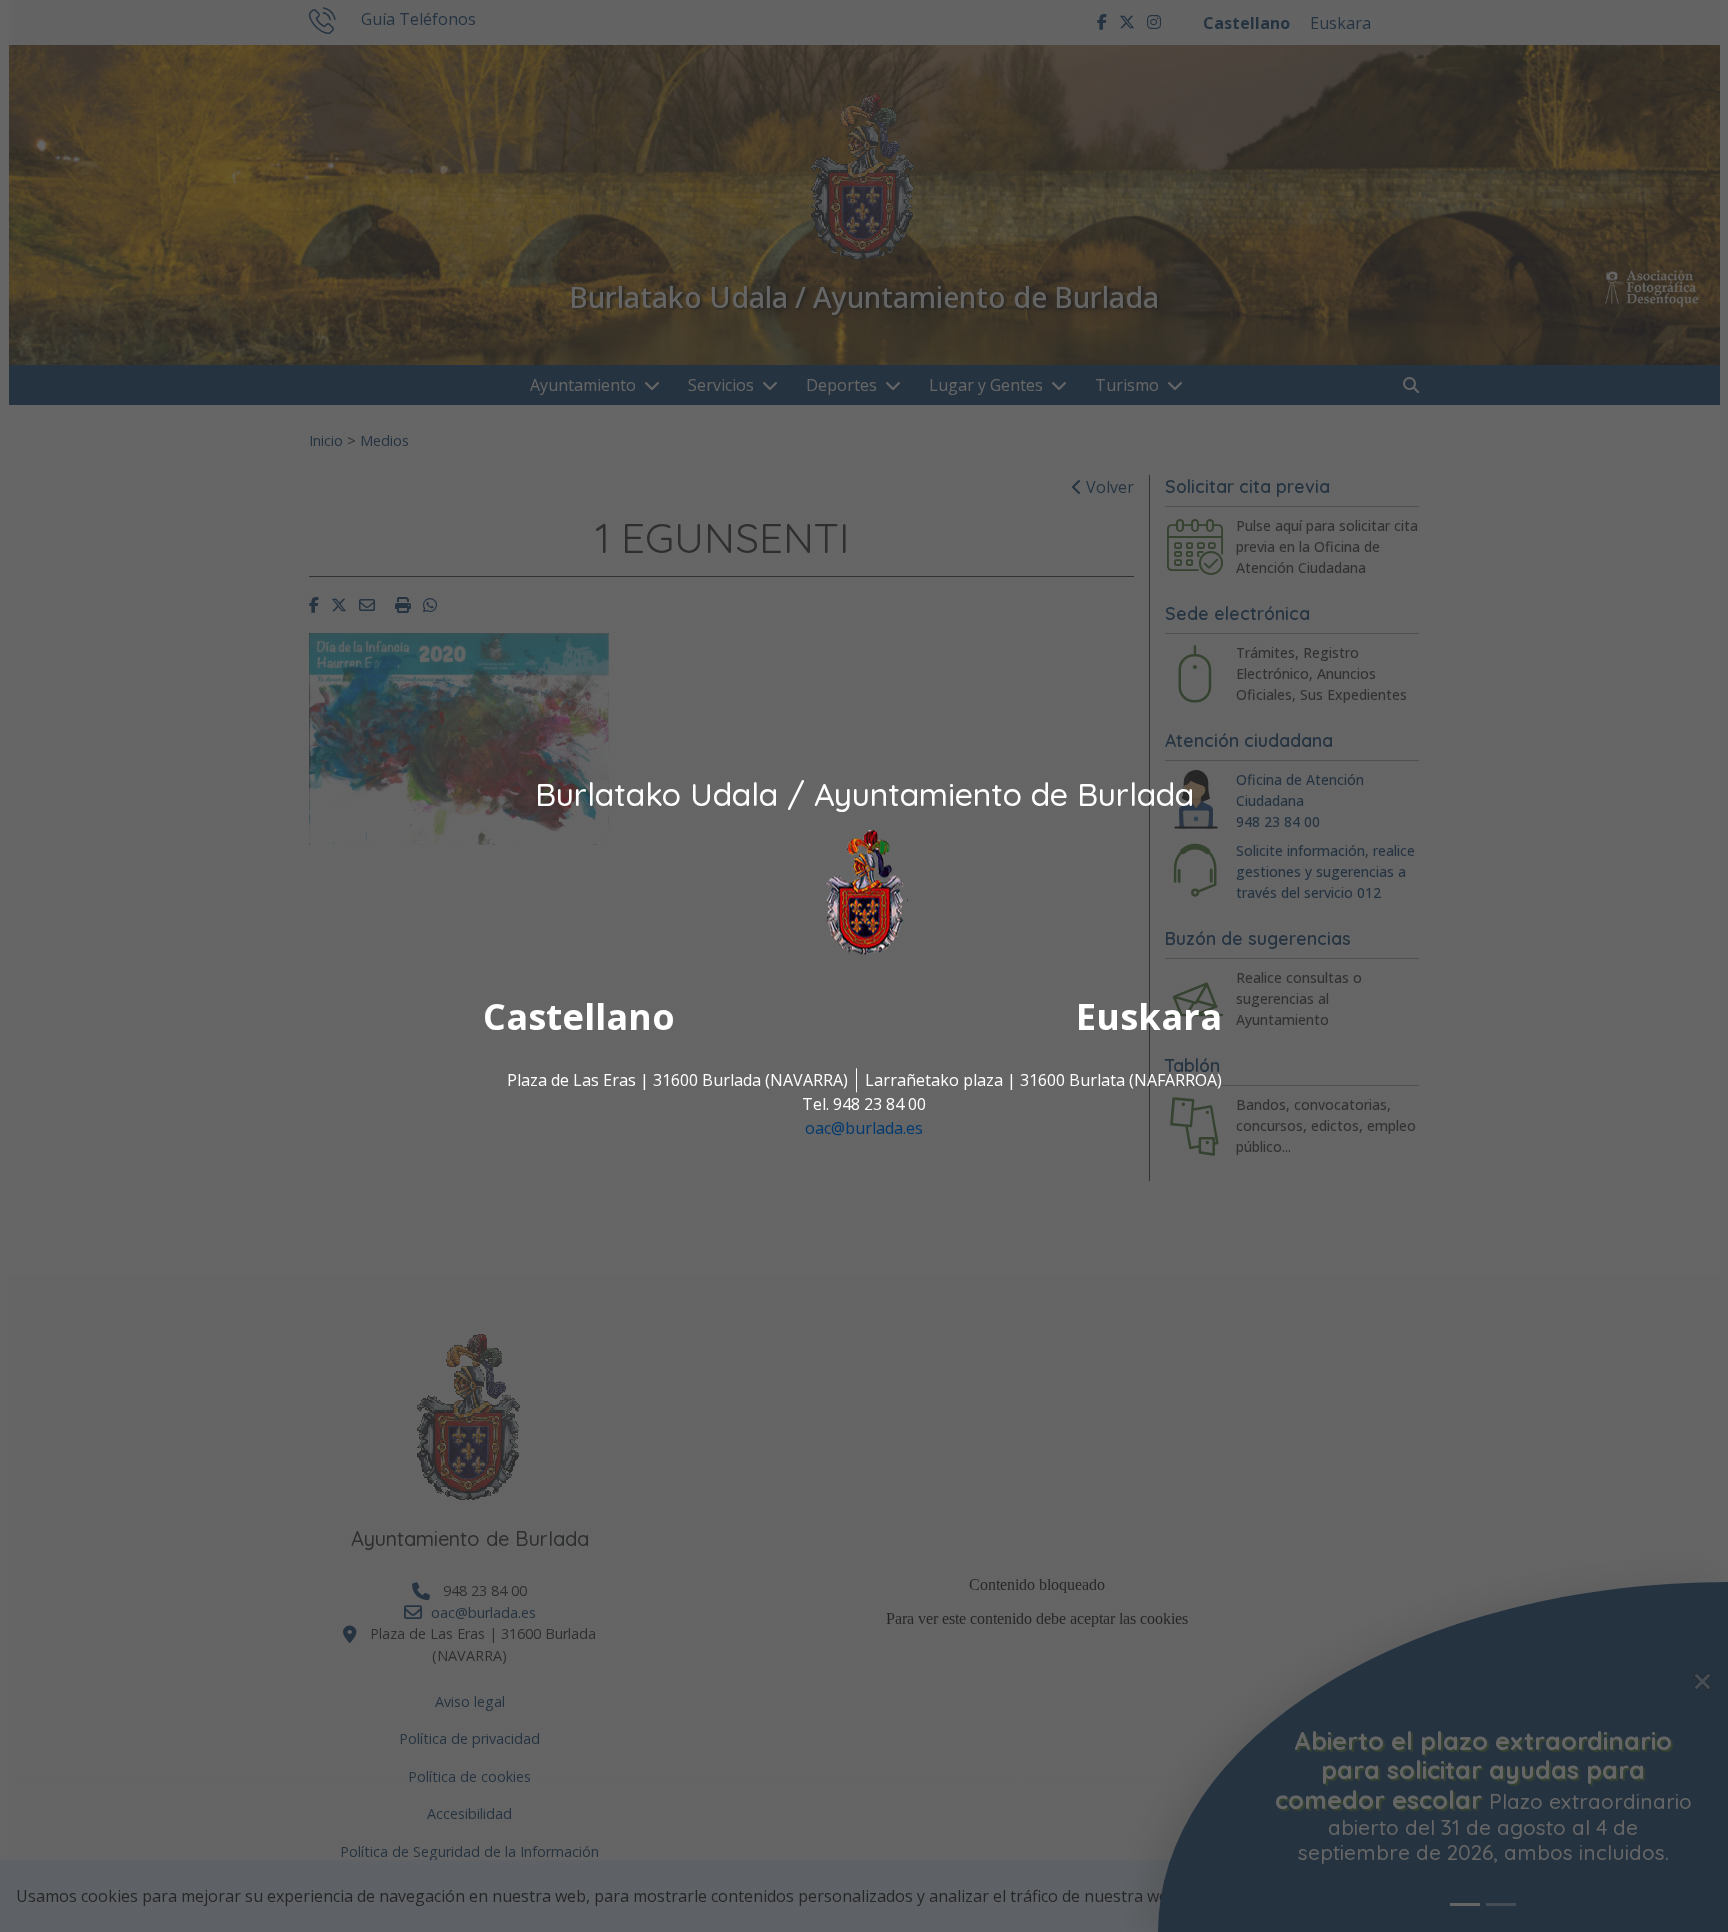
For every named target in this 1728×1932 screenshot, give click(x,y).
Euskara (1149, 1017)
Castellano (579, 1017)
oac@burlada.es (864, 1129)
